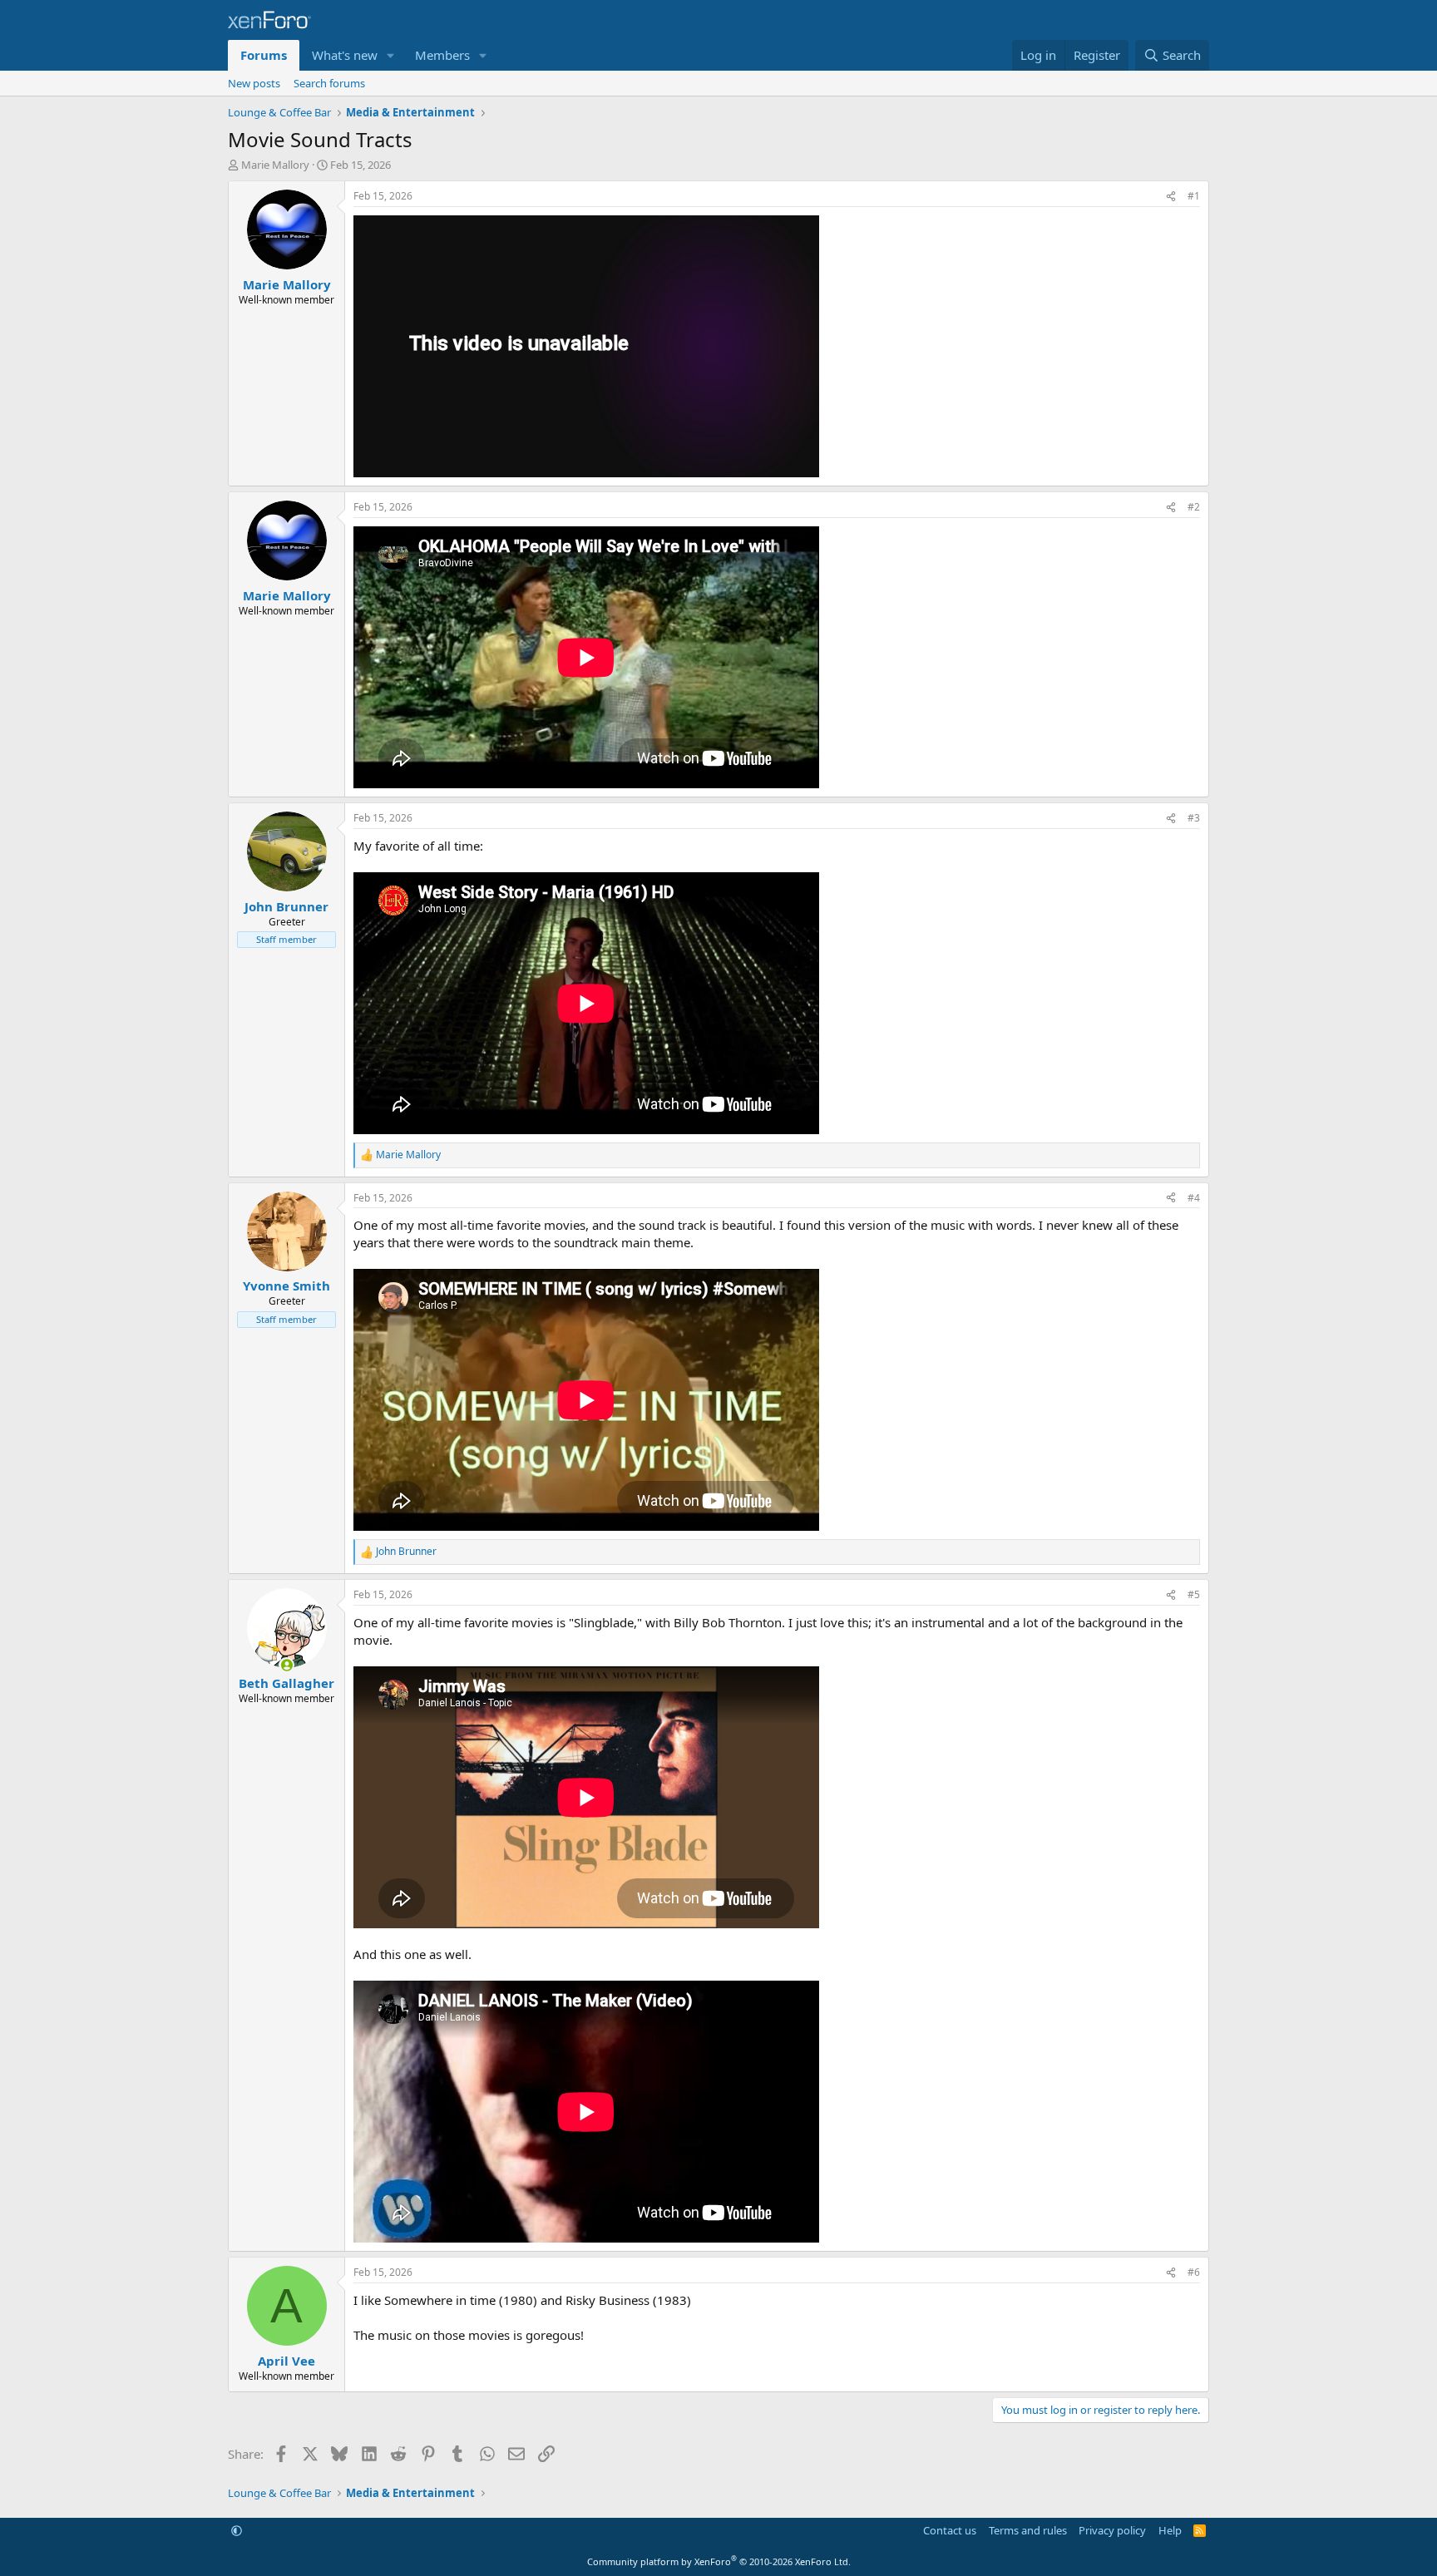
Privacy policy (1112, 2530)
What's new (345, 55)
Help (1170, 2530)
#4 (1194, 1198)
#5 (1194, 1594)
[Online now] (286, 1665)
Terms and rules (1028, 2530)
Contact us (950, 2530)
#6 (1194, 2272)
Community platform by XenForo (719, 2561)
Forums (264, 55)
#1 (1194, 196)
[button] (391, 55)
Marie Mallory (275, 165)
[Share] (1171, 197)
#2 (1194, 507)
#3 (1194, 818)
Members (442, 55)
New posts (254, 83)
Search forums (329, 83)
